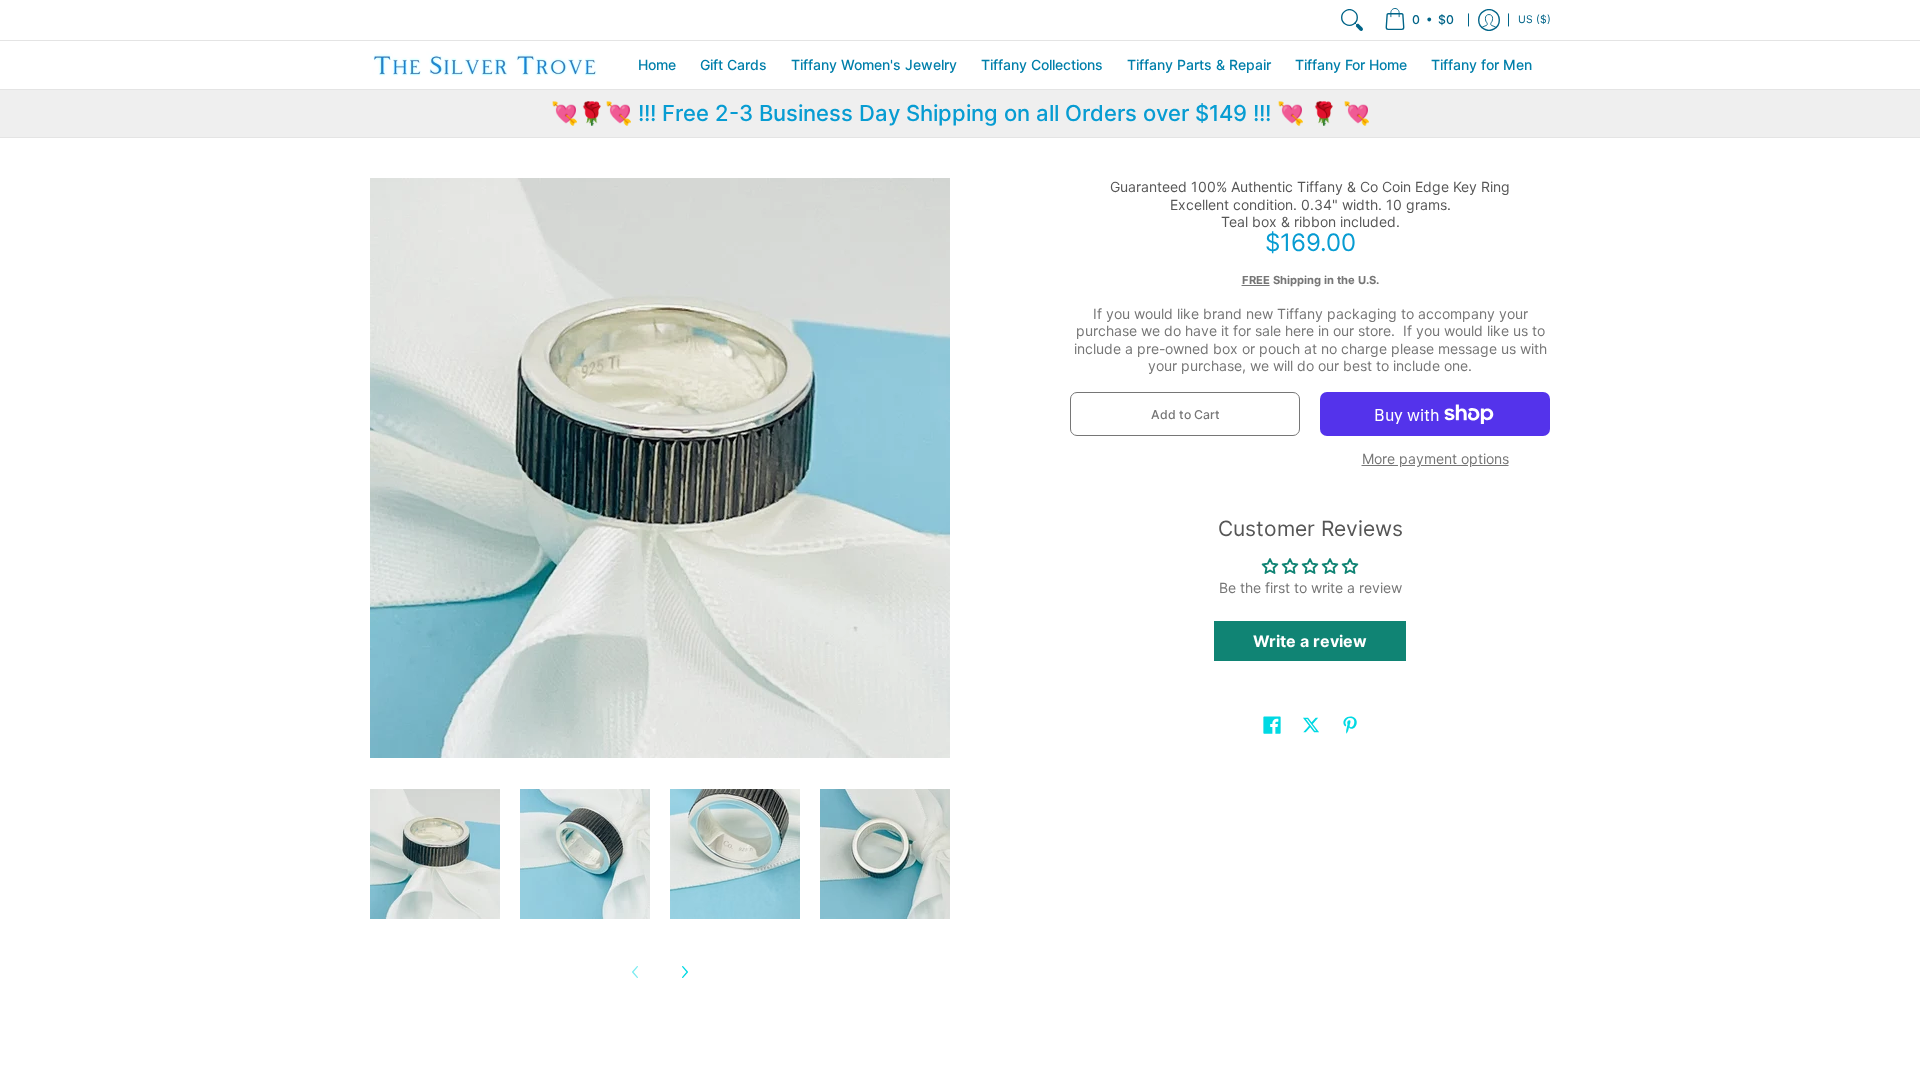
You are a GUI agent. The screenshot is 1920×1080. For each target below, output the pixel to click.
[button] (1272, 724)
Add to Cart (1185, 414)
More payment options (1435, 458)
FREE (1256, 280)
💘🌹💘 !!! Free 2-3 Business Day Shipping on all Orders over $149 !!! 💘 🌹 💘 (960, 113)
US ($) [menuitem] (1534, 19)
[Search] (1352, 20)
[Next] (684, 972)
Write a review (1310, 641)
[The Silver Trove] (485, 65)
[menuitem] (1419, 20)
